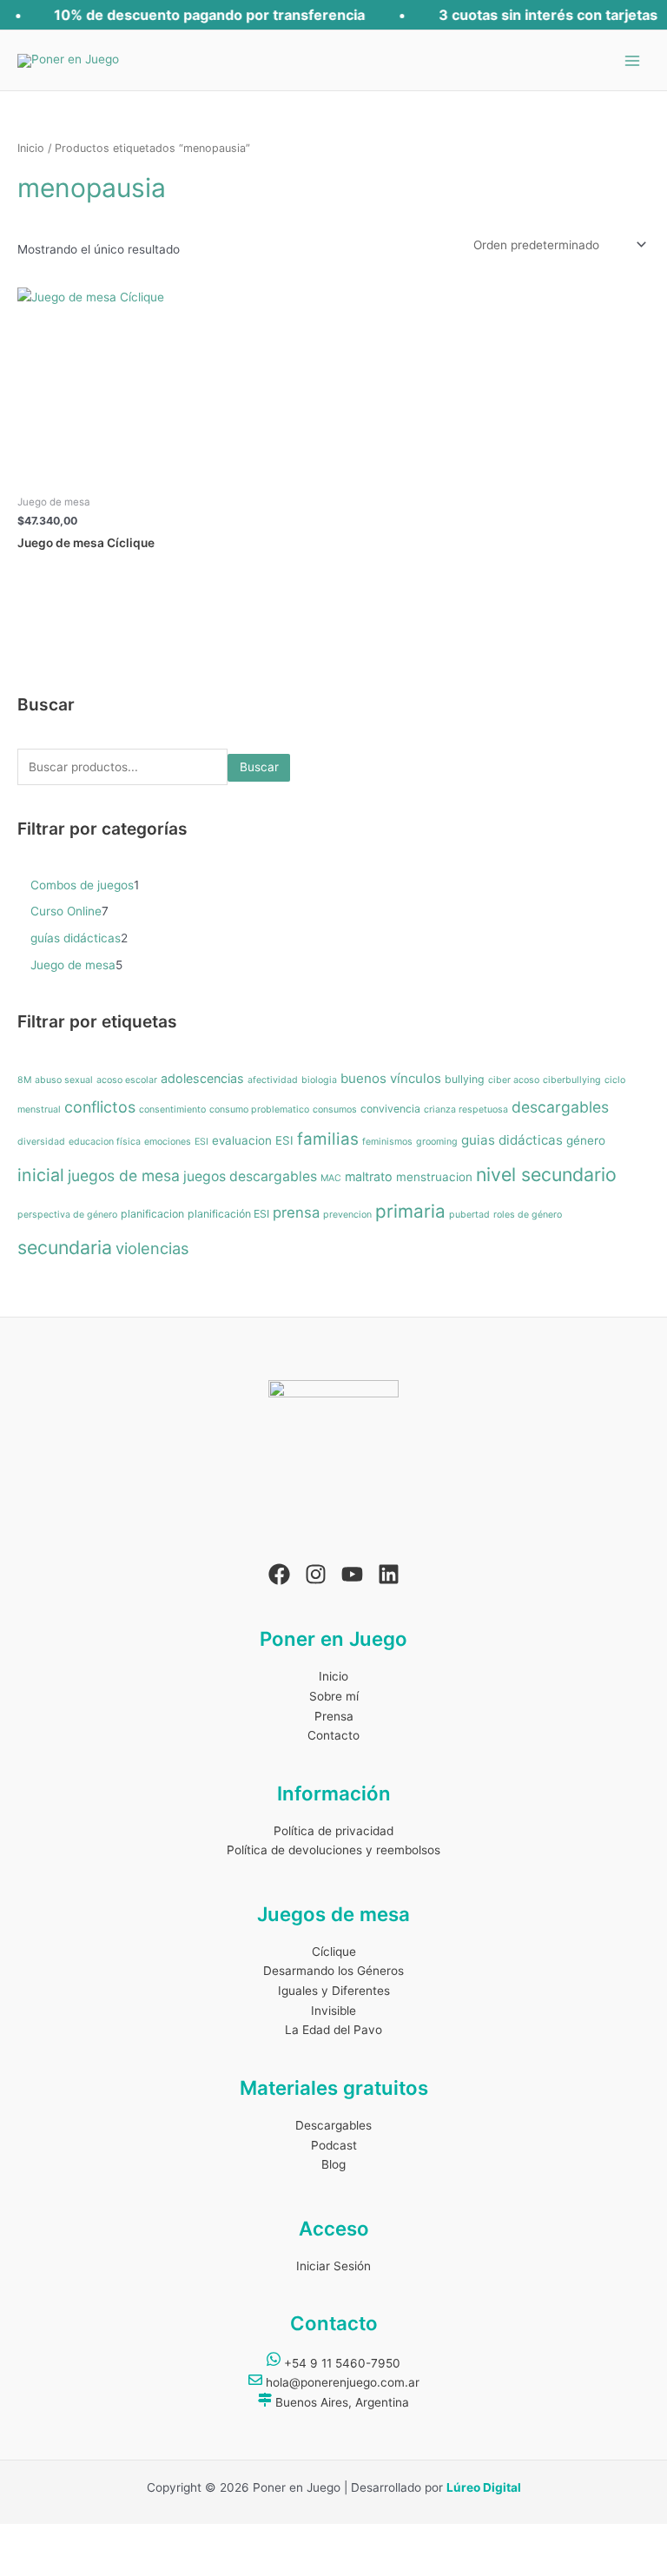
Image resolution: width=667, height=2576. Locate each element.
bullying (465, 1079)
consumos (335, 1110)
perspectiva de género (67, 1215)
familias (328, 1139)
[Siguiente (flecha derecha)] (76, 2564)
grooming (437, 1142)
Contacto (333, 1735)
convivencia (390, 1109)
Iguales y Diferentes (334, 1991)
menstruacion (434, 1177)
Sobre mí (334, 1696)
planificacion (152, 1214)
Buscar (259, 767)
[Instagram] (316, 1574)
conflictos (100, 1107)
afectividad (273, 1080)
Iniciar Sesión (333, 2266)
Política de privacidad (333, 1831)
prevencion (347, 1215)
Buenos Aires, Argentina (340, 2402)
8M (24, 1080)
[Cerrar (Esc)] (181, 2538)
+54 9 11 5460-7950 (340, 2363)
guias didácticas (512, 1140)
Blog (333, 2164)
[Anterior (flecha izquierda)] (24, 2564)
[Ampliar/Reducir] (24, 2538)
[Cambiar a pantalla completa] (76, 2538)
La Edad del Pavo (333, 2030)
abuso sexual (64, 1080)
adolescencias (202, 1078)
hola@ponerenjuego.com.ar (341, 2382)
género (586, 1140)
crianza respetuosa (466, 1110)
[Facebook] (279, 1574)
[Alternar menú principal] (633, 60)
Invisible (333, 2011)
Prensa (334, 1716)
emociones (168, 1142)
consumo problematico (259, 1110)
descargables (560, 1107)
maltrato (369, 1176)
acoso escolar (127, 1080)
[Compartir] (129, 2538)
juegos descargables (250, 1176)
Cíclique (334, 1952)
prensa (296, 1212)
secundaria (65, 1247)
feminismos (387, 1142)
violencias (152, 1248)
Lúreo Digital (484, 2487)
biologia (319, 1080)
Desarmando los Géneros (333, 1971)
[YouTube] (352, 1574)
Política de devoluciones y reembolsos (333, 1850)
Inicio (31, 148)
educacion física (105, 1142)
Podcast (334, 2145)
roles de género (528, 1215)
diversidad (41, 1142)
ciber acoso (514, 1080)
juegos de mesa (124, 1176)
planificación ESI (228, 1214)
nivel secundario (546, 1174)
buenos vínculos (391, 1078)
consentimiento (172, 1110)
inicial (41, 1175)
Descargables (333, 2125)
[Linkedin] (389, 1574)
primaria (410, 1211)
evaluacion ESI (253, 1140)
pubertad (469, 1215)
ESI (201, 1142)
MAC (331, 1178)
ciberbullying (572, 1080)
